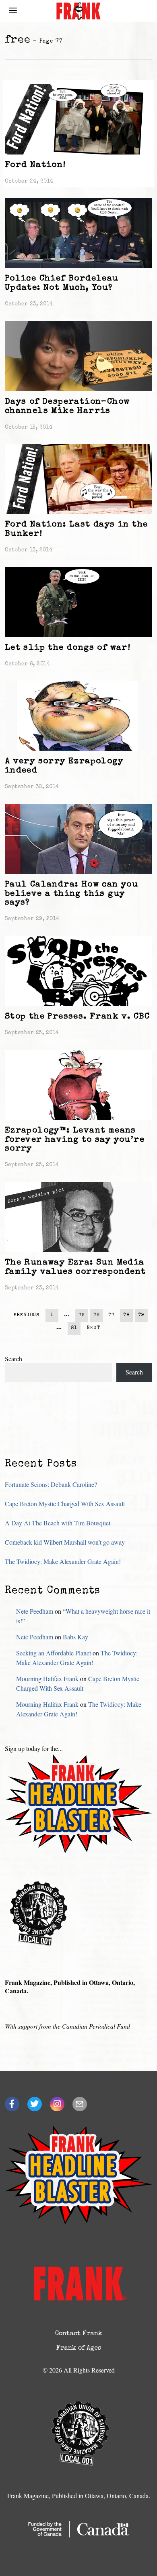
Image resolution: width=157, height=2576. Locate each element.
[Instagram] (57, 2104)
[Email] (80, 2104)
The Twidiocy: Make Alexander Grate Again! (63, 1561)
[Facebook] (12, 2104)
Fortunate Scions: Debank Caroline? (51, 1484)
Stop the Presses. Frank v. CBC (77, 1017)
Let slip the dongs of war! (68, 648)
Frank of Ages (79, 2348)
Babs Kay (75, 1637)
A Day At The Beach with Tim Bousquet (58, 1523)
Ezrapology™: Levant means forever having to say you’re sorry (75, 1140)
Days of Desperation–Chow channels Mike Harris (67, 407)
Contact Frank (79, 2334)
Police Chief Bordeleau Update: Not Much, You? (62, 283)
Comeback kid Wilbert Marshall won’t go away (65, 1542)
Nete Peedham (35, 1611)
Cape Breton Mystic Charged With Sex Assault (65, 1504)
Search (13, 1359)
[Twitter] (35, 2104)
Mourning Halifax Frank (47, 1678)
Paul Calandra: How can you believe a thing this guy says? (71, 894)
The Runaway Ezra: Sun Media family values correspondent (75, 1267)
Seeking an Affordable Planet (54, 1653)
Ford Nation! (35, 165)
